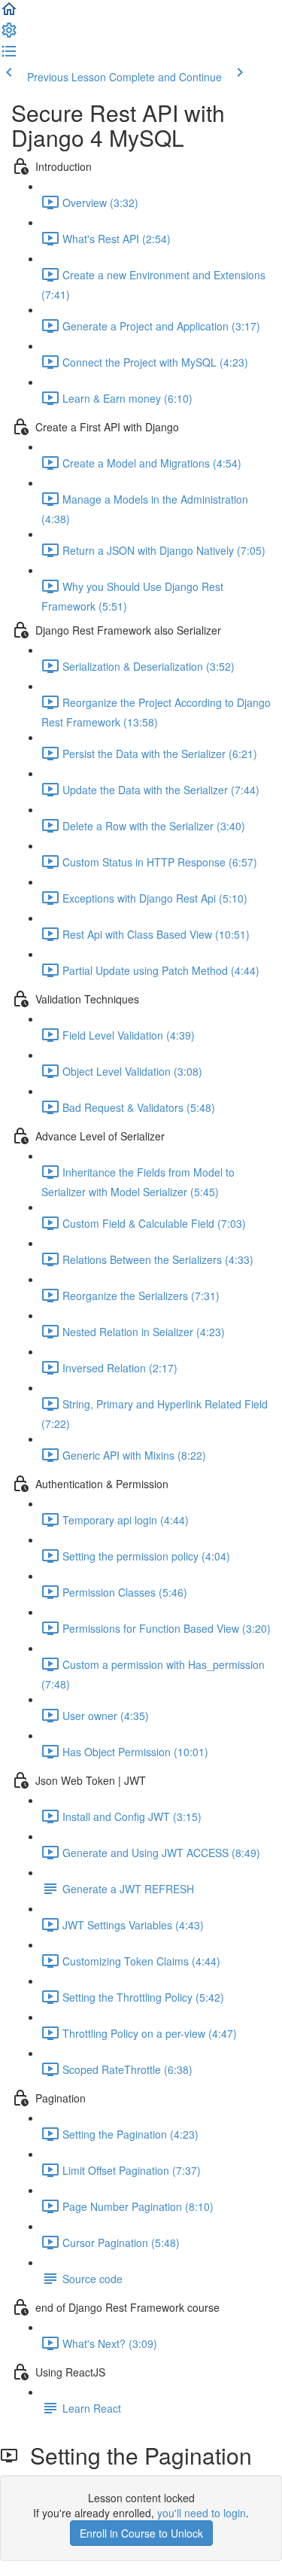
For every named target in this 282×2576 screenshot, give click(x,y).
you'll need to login (202, 2513)
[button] (9, 14)
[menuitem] (9, 35)
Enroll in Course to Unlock (141, 2533)
